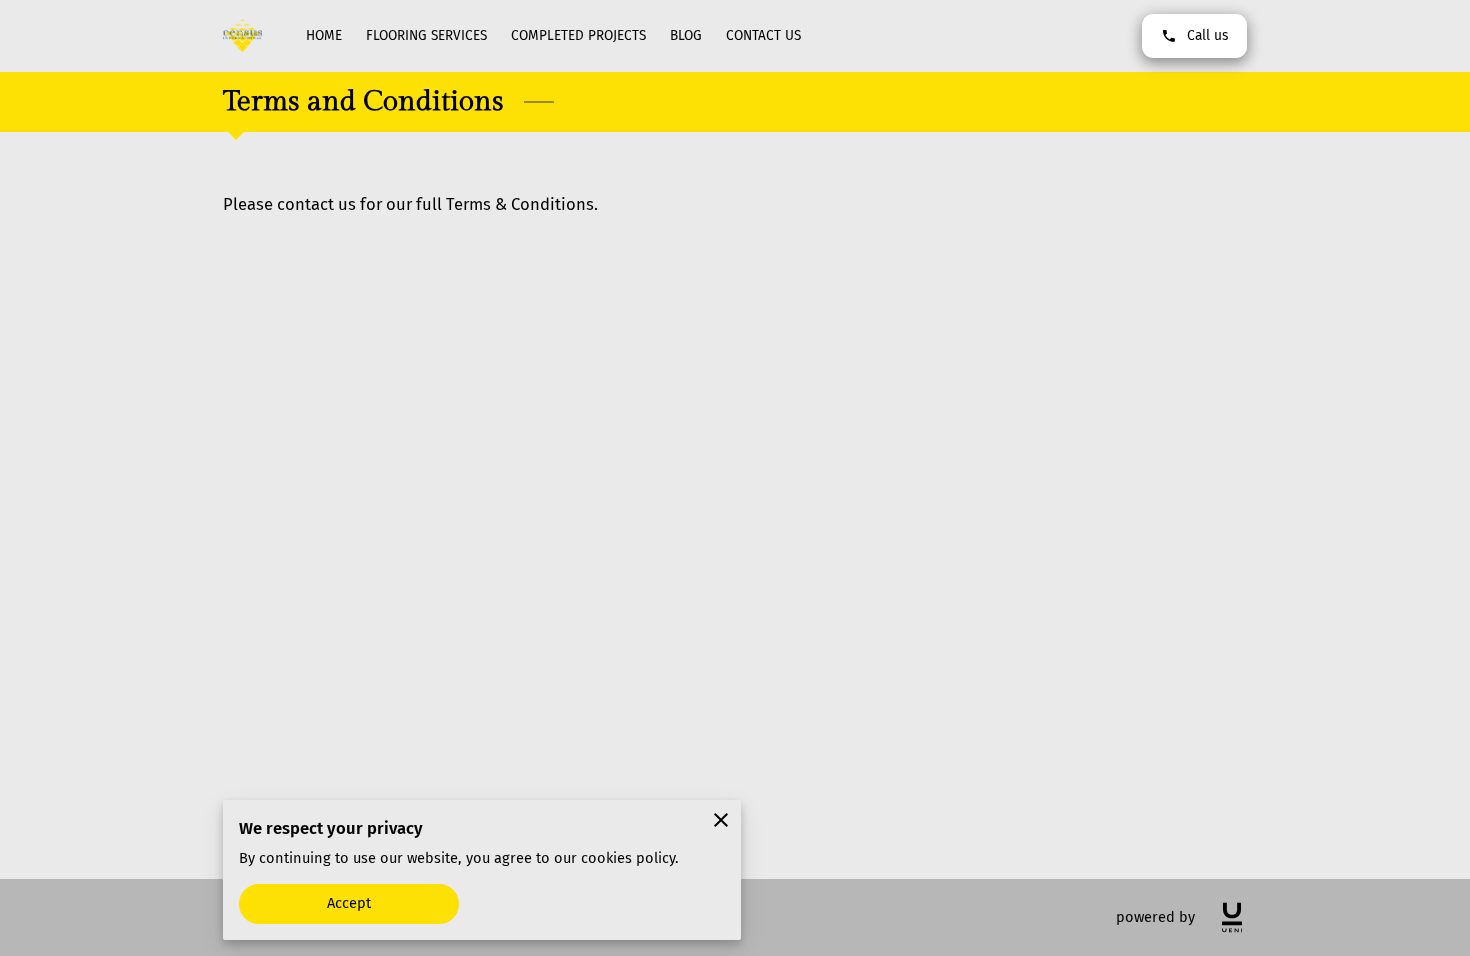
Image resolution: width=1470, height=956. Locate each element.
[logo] (1232, 917)
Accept (349, 903)
